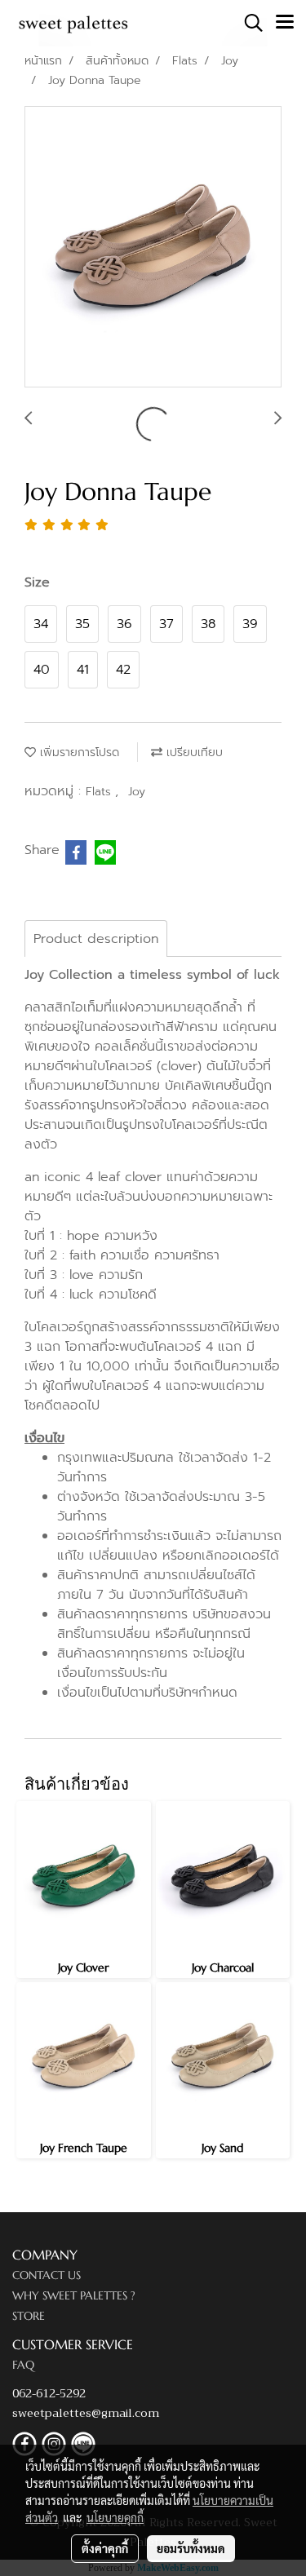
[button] (248, 23)
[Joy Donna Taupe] (153, 248)
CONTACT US (47, 2275)
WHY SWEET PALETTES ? (74, 2295)
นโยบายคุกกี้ (115, 2517)
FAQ (23, 2365)
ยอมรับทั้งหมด (191, 2548)
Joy (137, 792)
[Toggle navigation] (285, 23)
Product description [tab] (96, 939)
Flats (100, 792)
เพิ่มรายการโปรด (78, 752)
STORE (29, 2316)
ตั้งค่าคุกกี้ (105, 2548)
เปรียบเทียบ (193, 752)
